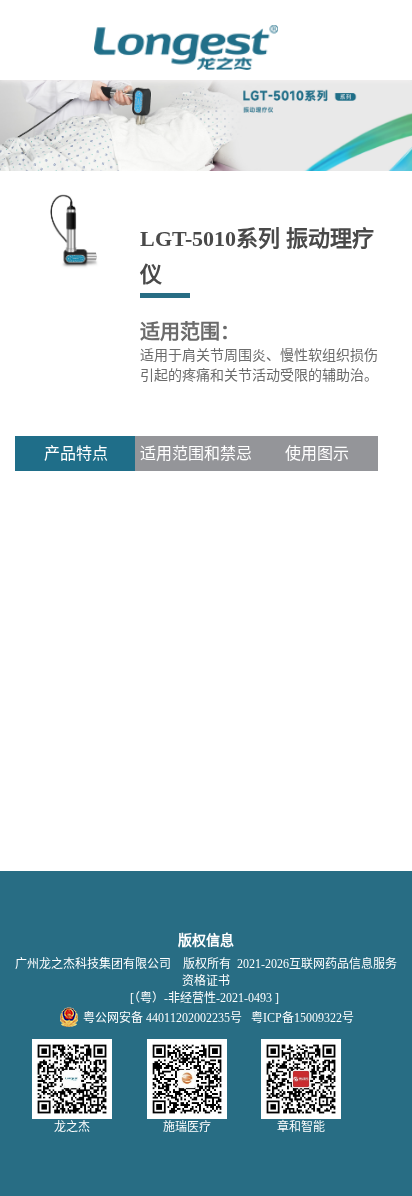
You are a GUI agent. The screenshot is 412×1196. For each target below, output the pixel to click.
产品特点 (76, 453)
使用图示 (317, 453)
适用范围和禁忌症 (196, 458)
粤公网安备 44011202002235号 (162, 1018)
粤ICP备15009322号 (302, 1018)
